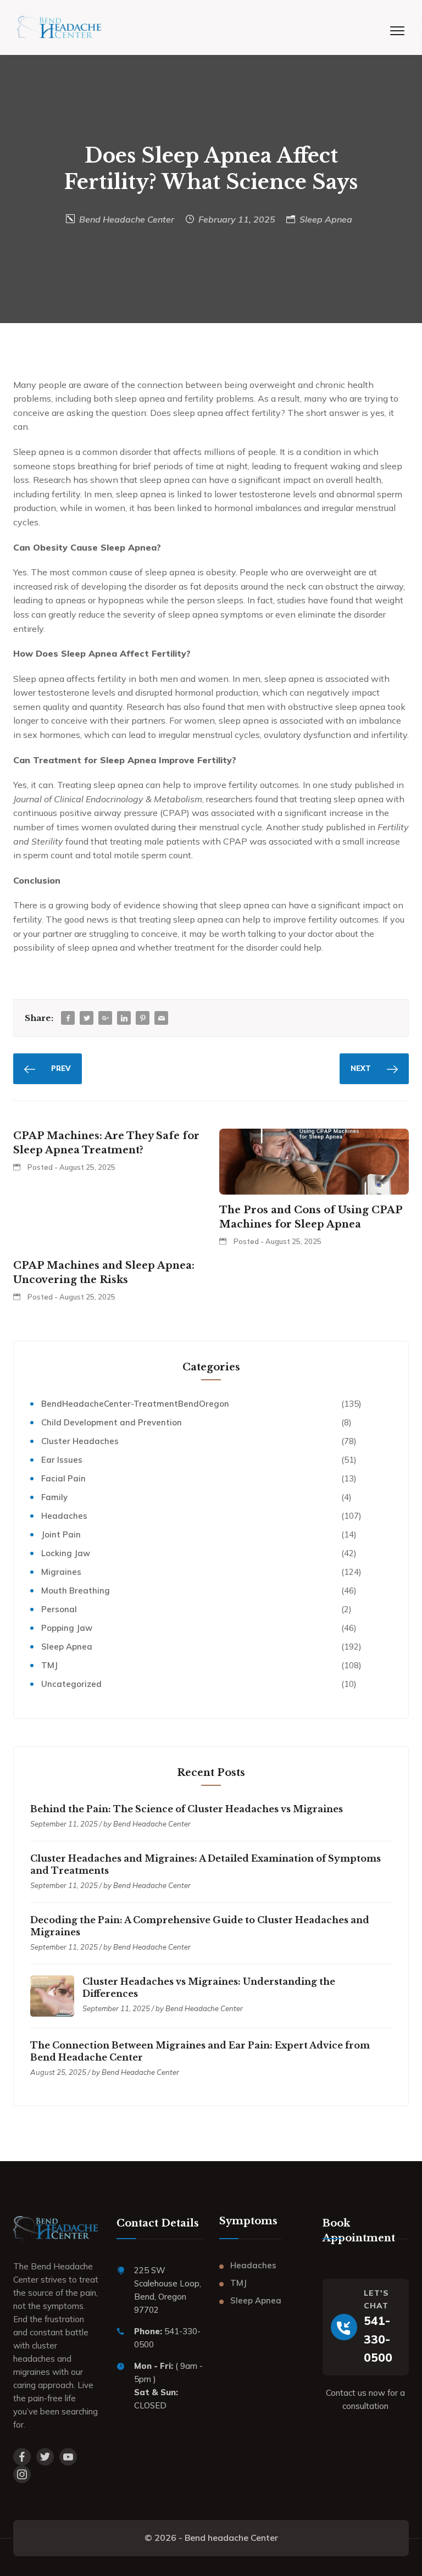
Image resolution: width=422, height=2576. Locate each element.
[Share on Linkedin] (124, 1018)
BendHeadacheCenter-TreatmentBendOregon (135, 1404)
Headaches (64, 1516)
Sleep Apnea (326, 219)
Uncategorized (71, 1684)
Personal (59, 1609)
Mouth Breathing (76, 1590)
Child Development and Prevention (112, 1422)
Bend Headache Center (127, 219)
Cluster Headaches (80, 1441)
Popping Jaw (67, 1628)
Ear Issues (62, 1460)
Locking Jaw (66, 1553)
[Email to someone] (162, 1018)
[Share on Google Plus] (105, 1018)
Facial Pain (63, 1478)
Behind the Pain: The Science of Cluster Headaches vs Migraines (187, 1809)
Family (54, 1497)
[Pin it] (143, 1018)
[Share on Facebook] (68, 1018)
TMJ (49, 1665)
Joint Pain (61, 1534)
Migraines (61, 1572)
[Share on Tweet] (87, 1018)
